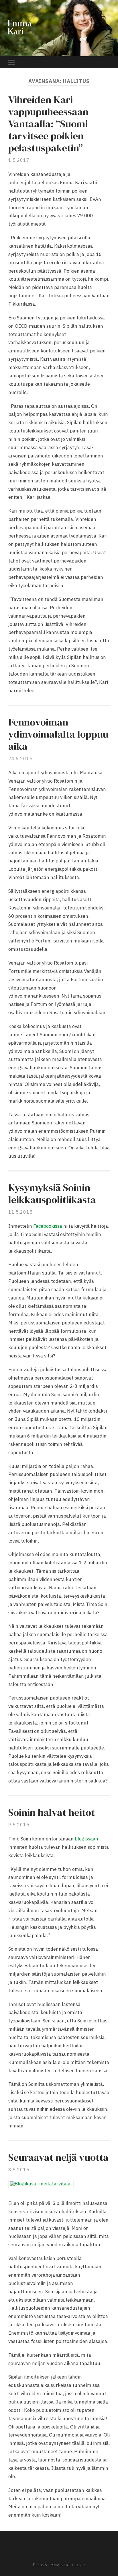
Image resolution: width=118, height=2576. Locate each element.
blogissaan (86, 1839)
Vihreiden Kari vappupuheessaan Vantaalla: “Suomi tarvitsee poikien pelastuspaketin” (48, 124)
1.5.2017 (19, 160)
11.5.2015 (20, 1212)
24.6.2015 (20, 759)
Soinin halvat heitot (52, 1812)
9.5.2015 (19, 1825)
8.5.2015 (19, 2170)
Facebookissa (48, 1226)
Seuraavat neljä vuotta (58, 2157)
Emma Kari (59, 2565)
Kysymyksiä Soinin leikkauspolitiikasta (52, 1194)
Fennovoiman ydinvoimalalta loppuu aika (58, 734)
